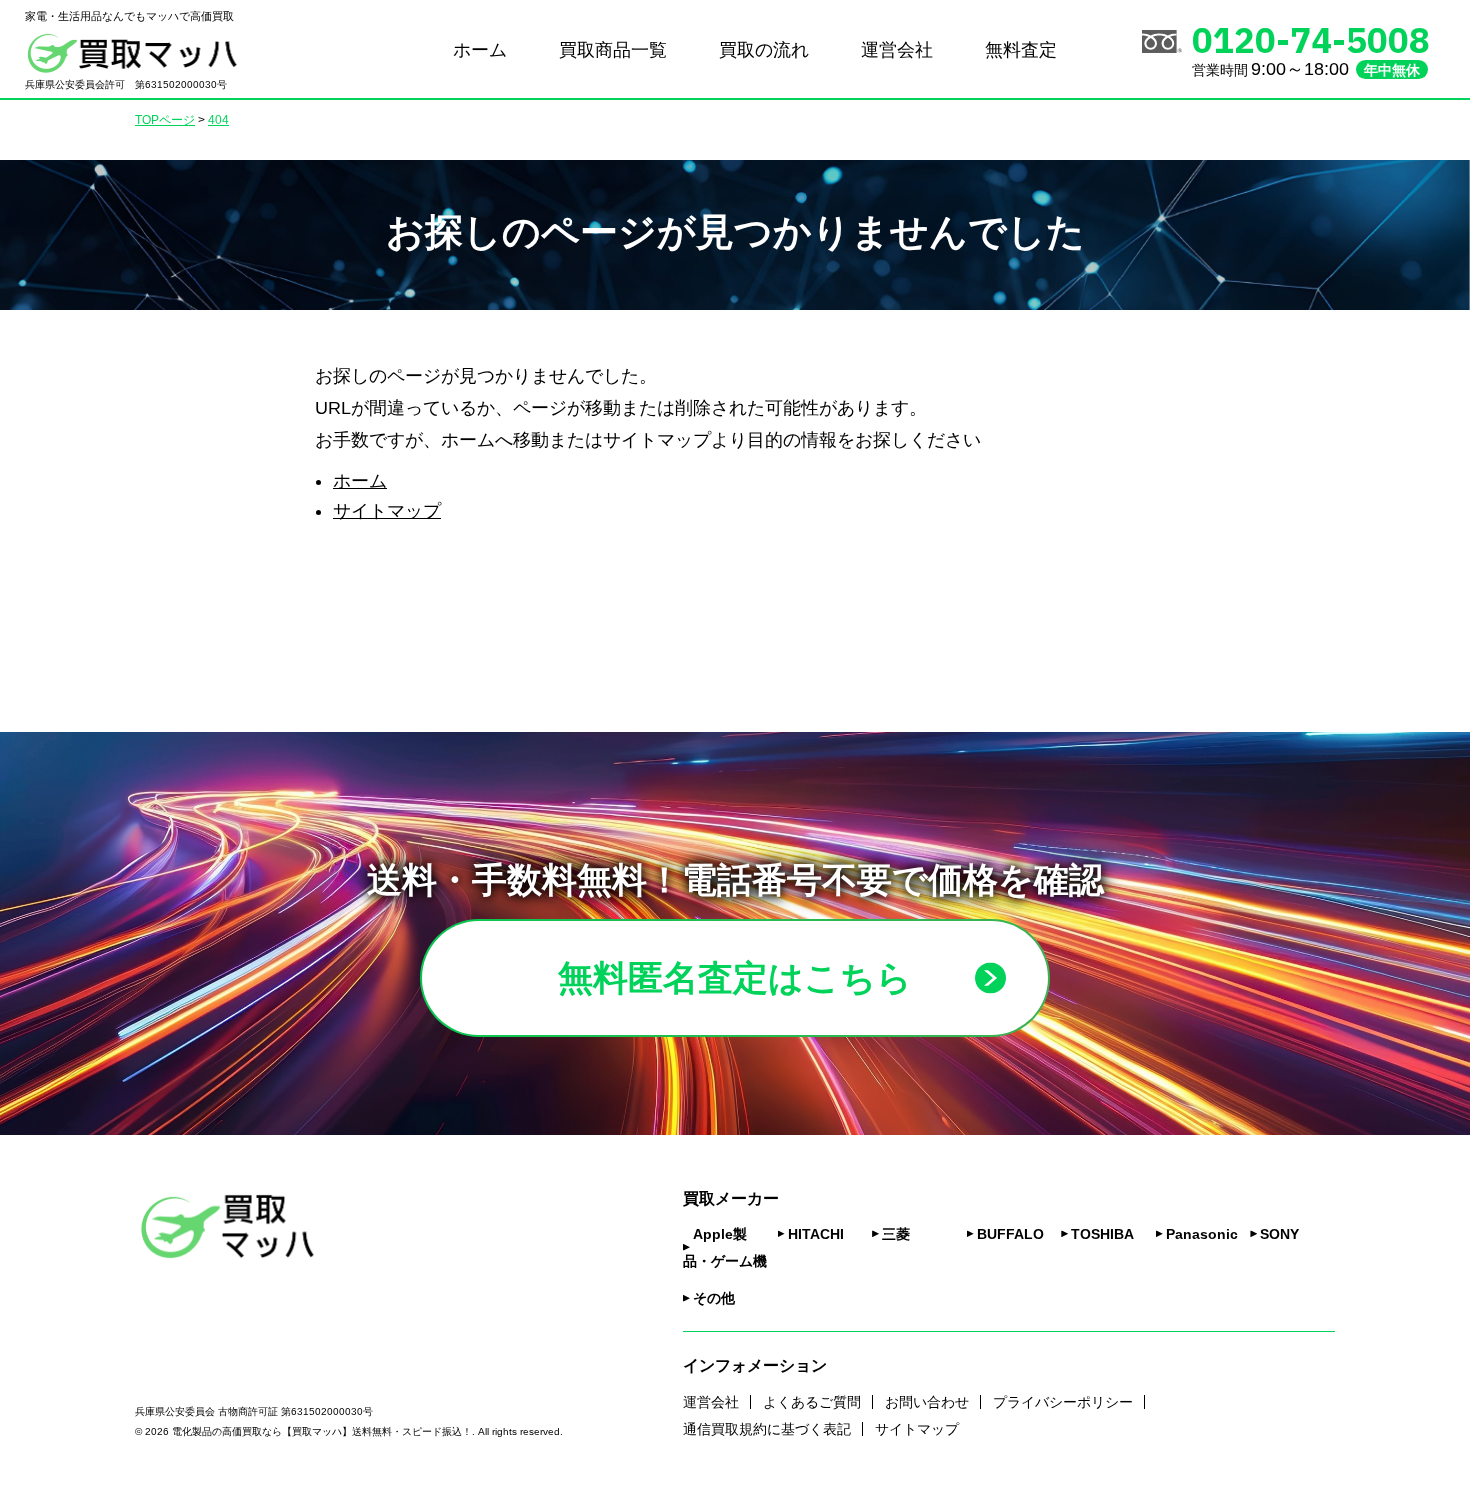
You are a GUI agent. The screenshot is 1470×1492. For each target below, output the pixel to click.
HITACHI (816, 1234)
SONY (1279, 1234)
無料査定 (1021, 50)
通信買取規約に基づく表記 (767, 1429)
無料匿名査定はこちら (735, 977)
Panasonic (1202, 1234)
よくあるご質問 (812, 1402)
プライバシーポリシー (1063, 1402)
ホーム (480, 50)
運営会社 (897, 50)
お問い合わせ (927, 1402)
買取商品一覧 (613, 50)
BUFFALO (1010, 1234)
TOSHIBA (1102, 1234)
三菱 (896, 1234)
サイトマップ (387, 511)
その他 (714, 1298)
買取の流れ (764, 50)
